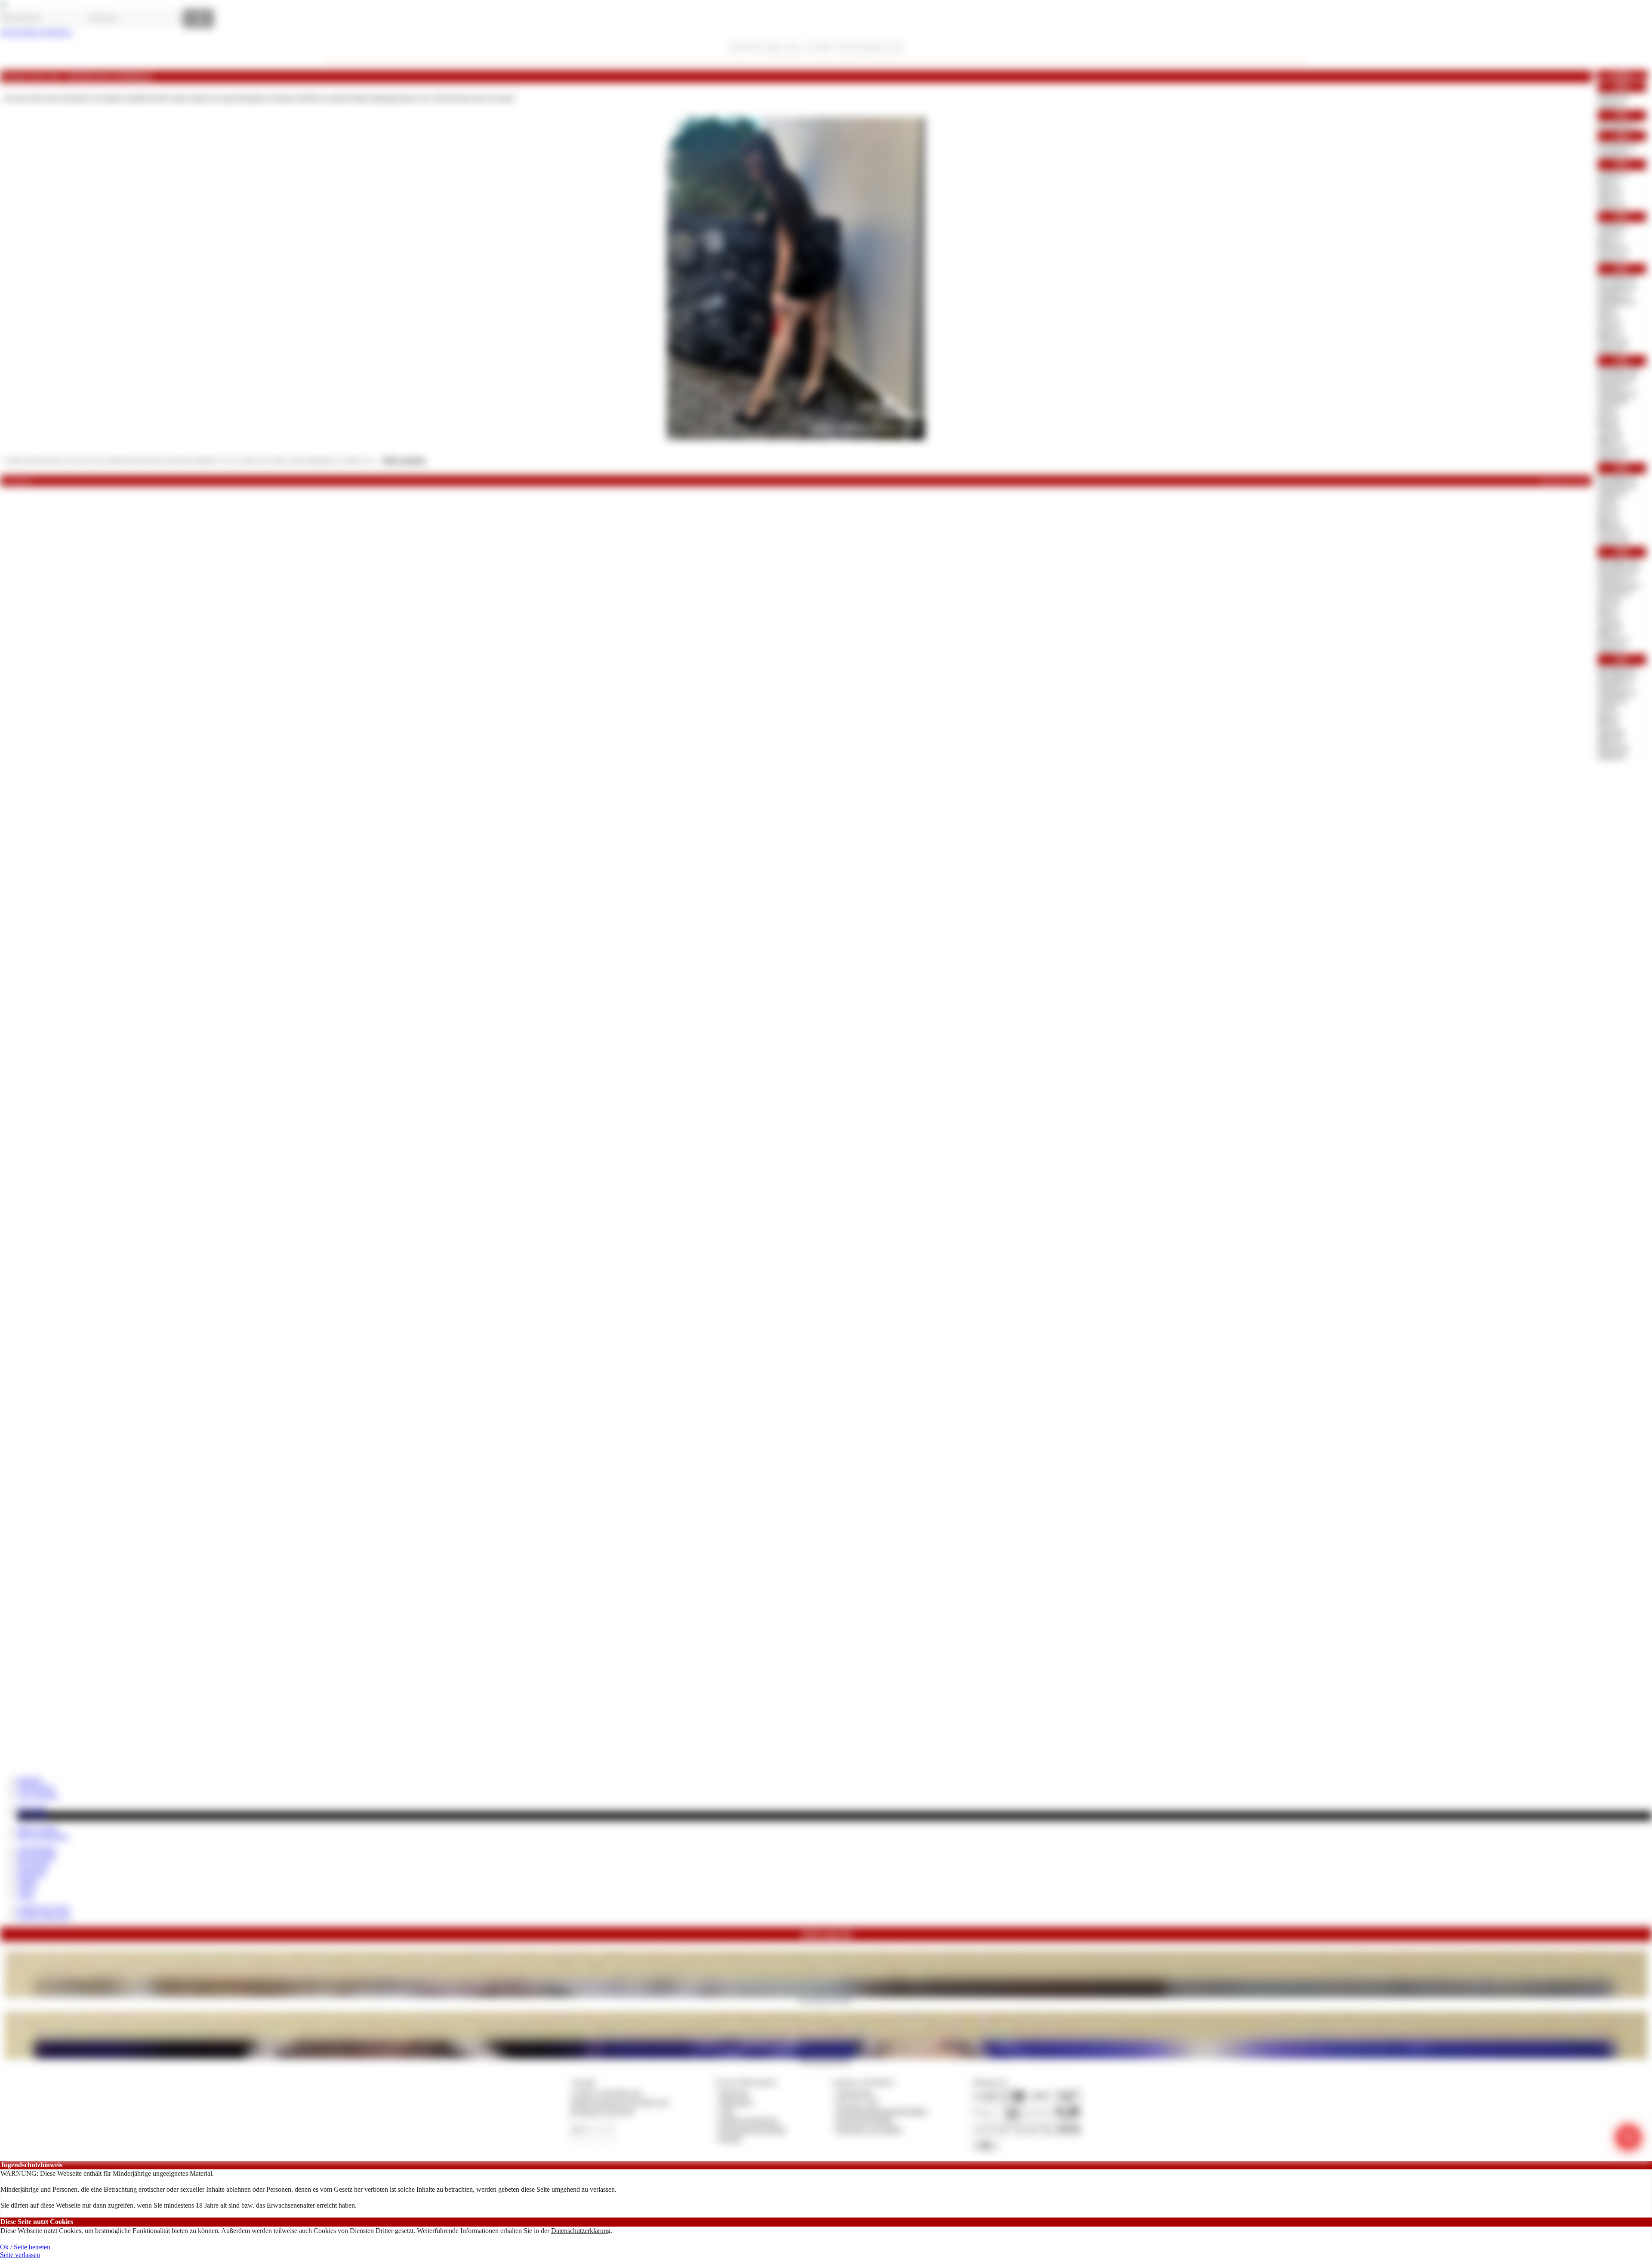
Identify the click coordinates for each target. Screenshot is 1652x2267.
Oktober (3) (1614, 294)
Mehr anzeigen (404, 460)
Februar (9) (1613, 748)
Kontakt (730, 2139)
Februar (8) (1613, 341)
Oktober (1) (1614, 153)
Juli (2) (1607, 409)
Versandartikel (37, 1849)
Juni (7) (1608, 608)
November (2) (1617, 676)
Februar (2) (1613, 96)
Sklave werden (37, 1828)
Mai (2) (1608, 517)
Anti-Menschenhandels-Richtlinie (881, 2111)
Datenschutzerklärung (581, 2231)
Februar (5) (1613, 532)
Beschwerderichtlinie (865, 2120)
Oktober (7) (1614, 385)
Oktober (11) (1615, 577)
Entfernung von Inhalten (869, 2130)
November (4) (1617, 286)
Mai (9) (1608, 724)
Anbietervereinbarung (749, 2120)
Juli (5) (1607, 310)
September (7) (1617, 692)
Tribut (25, 1896)
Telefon (28, 1880)
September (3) (1617, 393)
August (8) (1612, 401)
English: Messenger (44, 1916)
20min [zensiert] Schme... (826, 2061)
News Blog (33, 1816)
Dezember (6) (1617, 669)
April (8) (1610, 433)
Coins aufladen (38, 1795)
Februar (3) (1613, 249)
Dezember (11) (1618, 561)
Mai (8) (1608, 425)
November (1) (1617, 125)
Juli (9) (1607, 501)
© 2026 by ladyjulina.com (606, 2093)
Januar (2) (1611, 257)
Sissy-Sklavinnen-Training (826, 2000)
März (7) (1610, 632)
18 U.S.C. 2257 (858, 2102)
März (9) (1610, 740)
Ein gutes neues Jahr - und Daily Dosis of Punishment (77, 77)
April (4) (1610, 325)
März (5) (1610, 441)
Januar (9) (1611, 349)
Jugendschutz (855, 2093)
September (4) (1617, 485)
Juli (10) (1609, 601)
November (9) (1617, 377)
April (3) (1610, 189)
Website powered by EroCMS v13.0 (620, 2102)
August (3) (1612, 700)
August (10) (1614, 593)
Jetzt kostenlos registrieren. (36, 32)
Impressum (734, 2093)
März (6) (1610, 525)
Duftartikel (32, 1872)
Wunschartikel (37, 1856)
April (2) (1610, 233)
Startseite (29, 1779)
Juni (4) (1608, 509)
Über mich (32, 1807)
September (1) (1617, 301)
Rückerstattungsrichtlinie (753, 2130)
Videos (27, 1888)
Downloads (33, 1864)
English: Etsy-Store (43, 1908)
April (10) (1611, 732)
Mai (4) (1608, 317)
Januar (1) (1611, 104)
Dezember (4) (1617, 278)
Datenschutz (736, 2102)
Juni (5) (1608, 417)
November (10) (1619, 569)
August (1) (1612, 174)
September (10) (1619, 585)
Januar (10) (1613, 541)
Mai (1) (1608, 181)
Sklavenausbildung (43, 1836)
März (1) (1610, 197)
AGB (726, 2111)
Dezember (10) (1618, 370)
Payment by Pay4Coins (602, 2111)
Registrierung (35, 1787)
